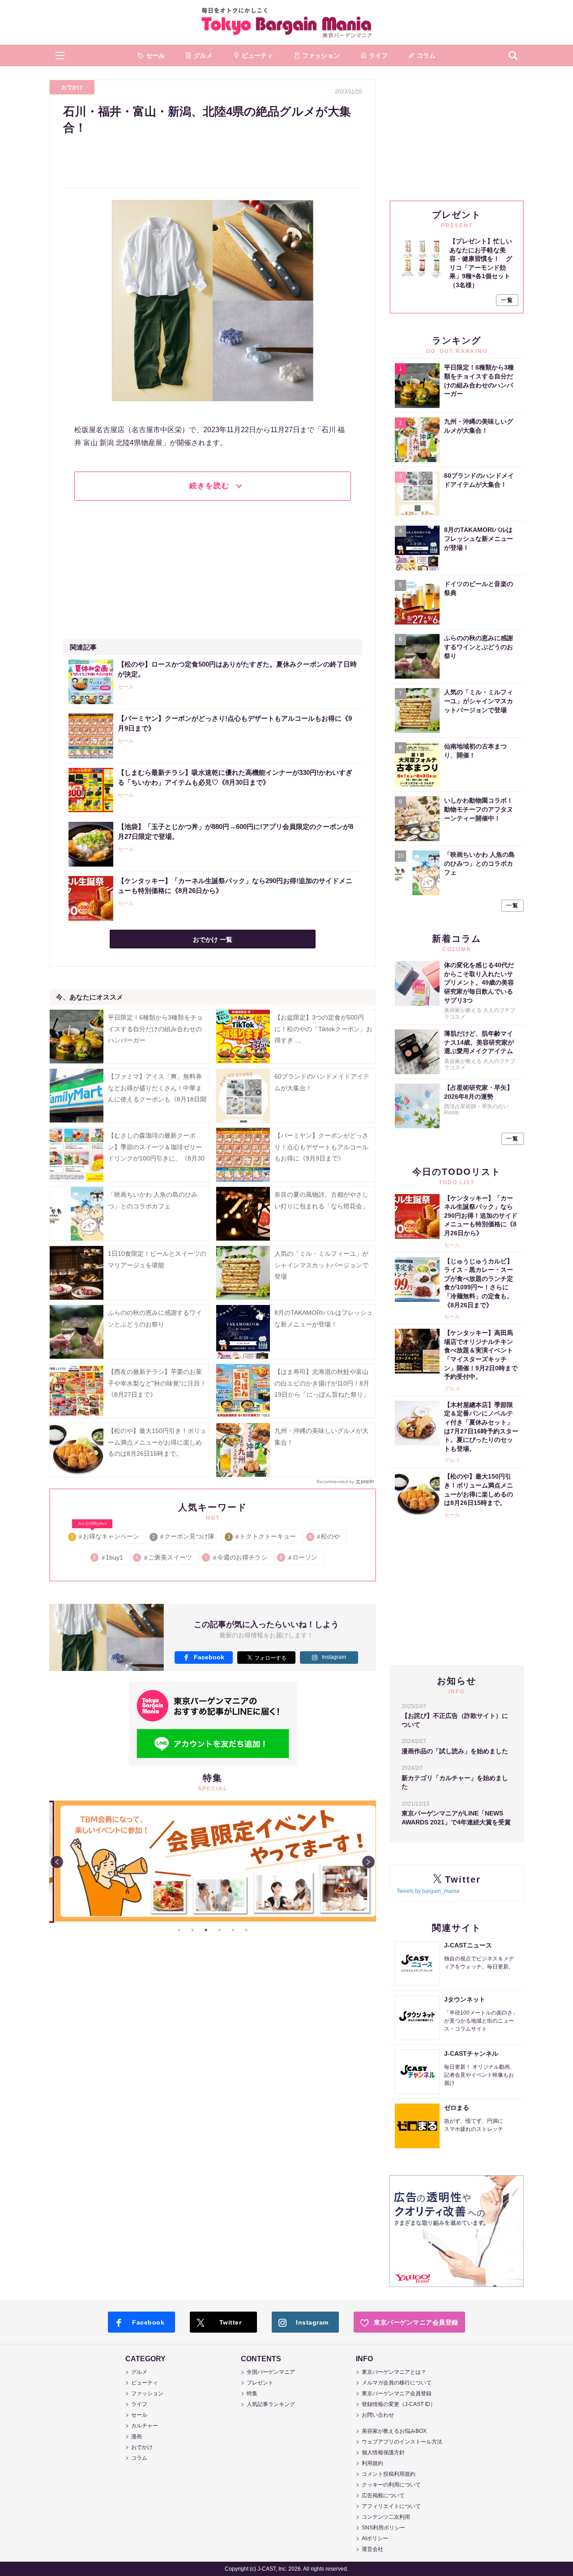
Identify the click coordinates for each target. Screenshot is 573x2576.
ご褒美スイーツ (165, 1557)
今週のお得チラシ (237, 1557)
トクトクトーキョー (262, 1536)
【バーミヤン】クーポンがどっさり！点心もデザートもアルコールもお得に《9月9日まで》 (321, 1147)
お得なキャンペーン (105, 1535)
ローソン (299, 1557)
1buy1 (109, 1557)
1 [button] (179, 1930)
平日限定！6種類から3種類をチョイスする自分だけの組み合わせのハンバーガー (155, 1029)
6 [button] (246, 1930)
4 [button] (219, 1930)
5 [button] (233, 1930)
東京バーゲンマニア (286, 22)
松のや (325, 1536)
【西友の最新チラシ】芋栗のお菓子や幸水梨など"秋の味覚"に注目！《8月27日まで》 (157, 1383)
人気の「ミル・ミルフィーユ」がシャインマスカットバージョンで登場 (321, 1265)
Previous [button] (57, 1862)
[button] (60, 55)
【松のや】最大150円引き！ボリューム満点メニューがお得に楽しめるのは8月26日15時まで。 (157, 1442)
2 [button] (192, 1930)
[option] (213, 1861)
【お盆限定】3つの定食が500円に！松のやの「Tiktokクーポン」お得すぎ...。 (323, 1029)
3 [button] (206, 1930)
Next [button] (368, 1862)
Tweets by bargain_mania (428, 1891)
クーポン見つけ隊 (184, 1536)
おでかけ (72, 87)
